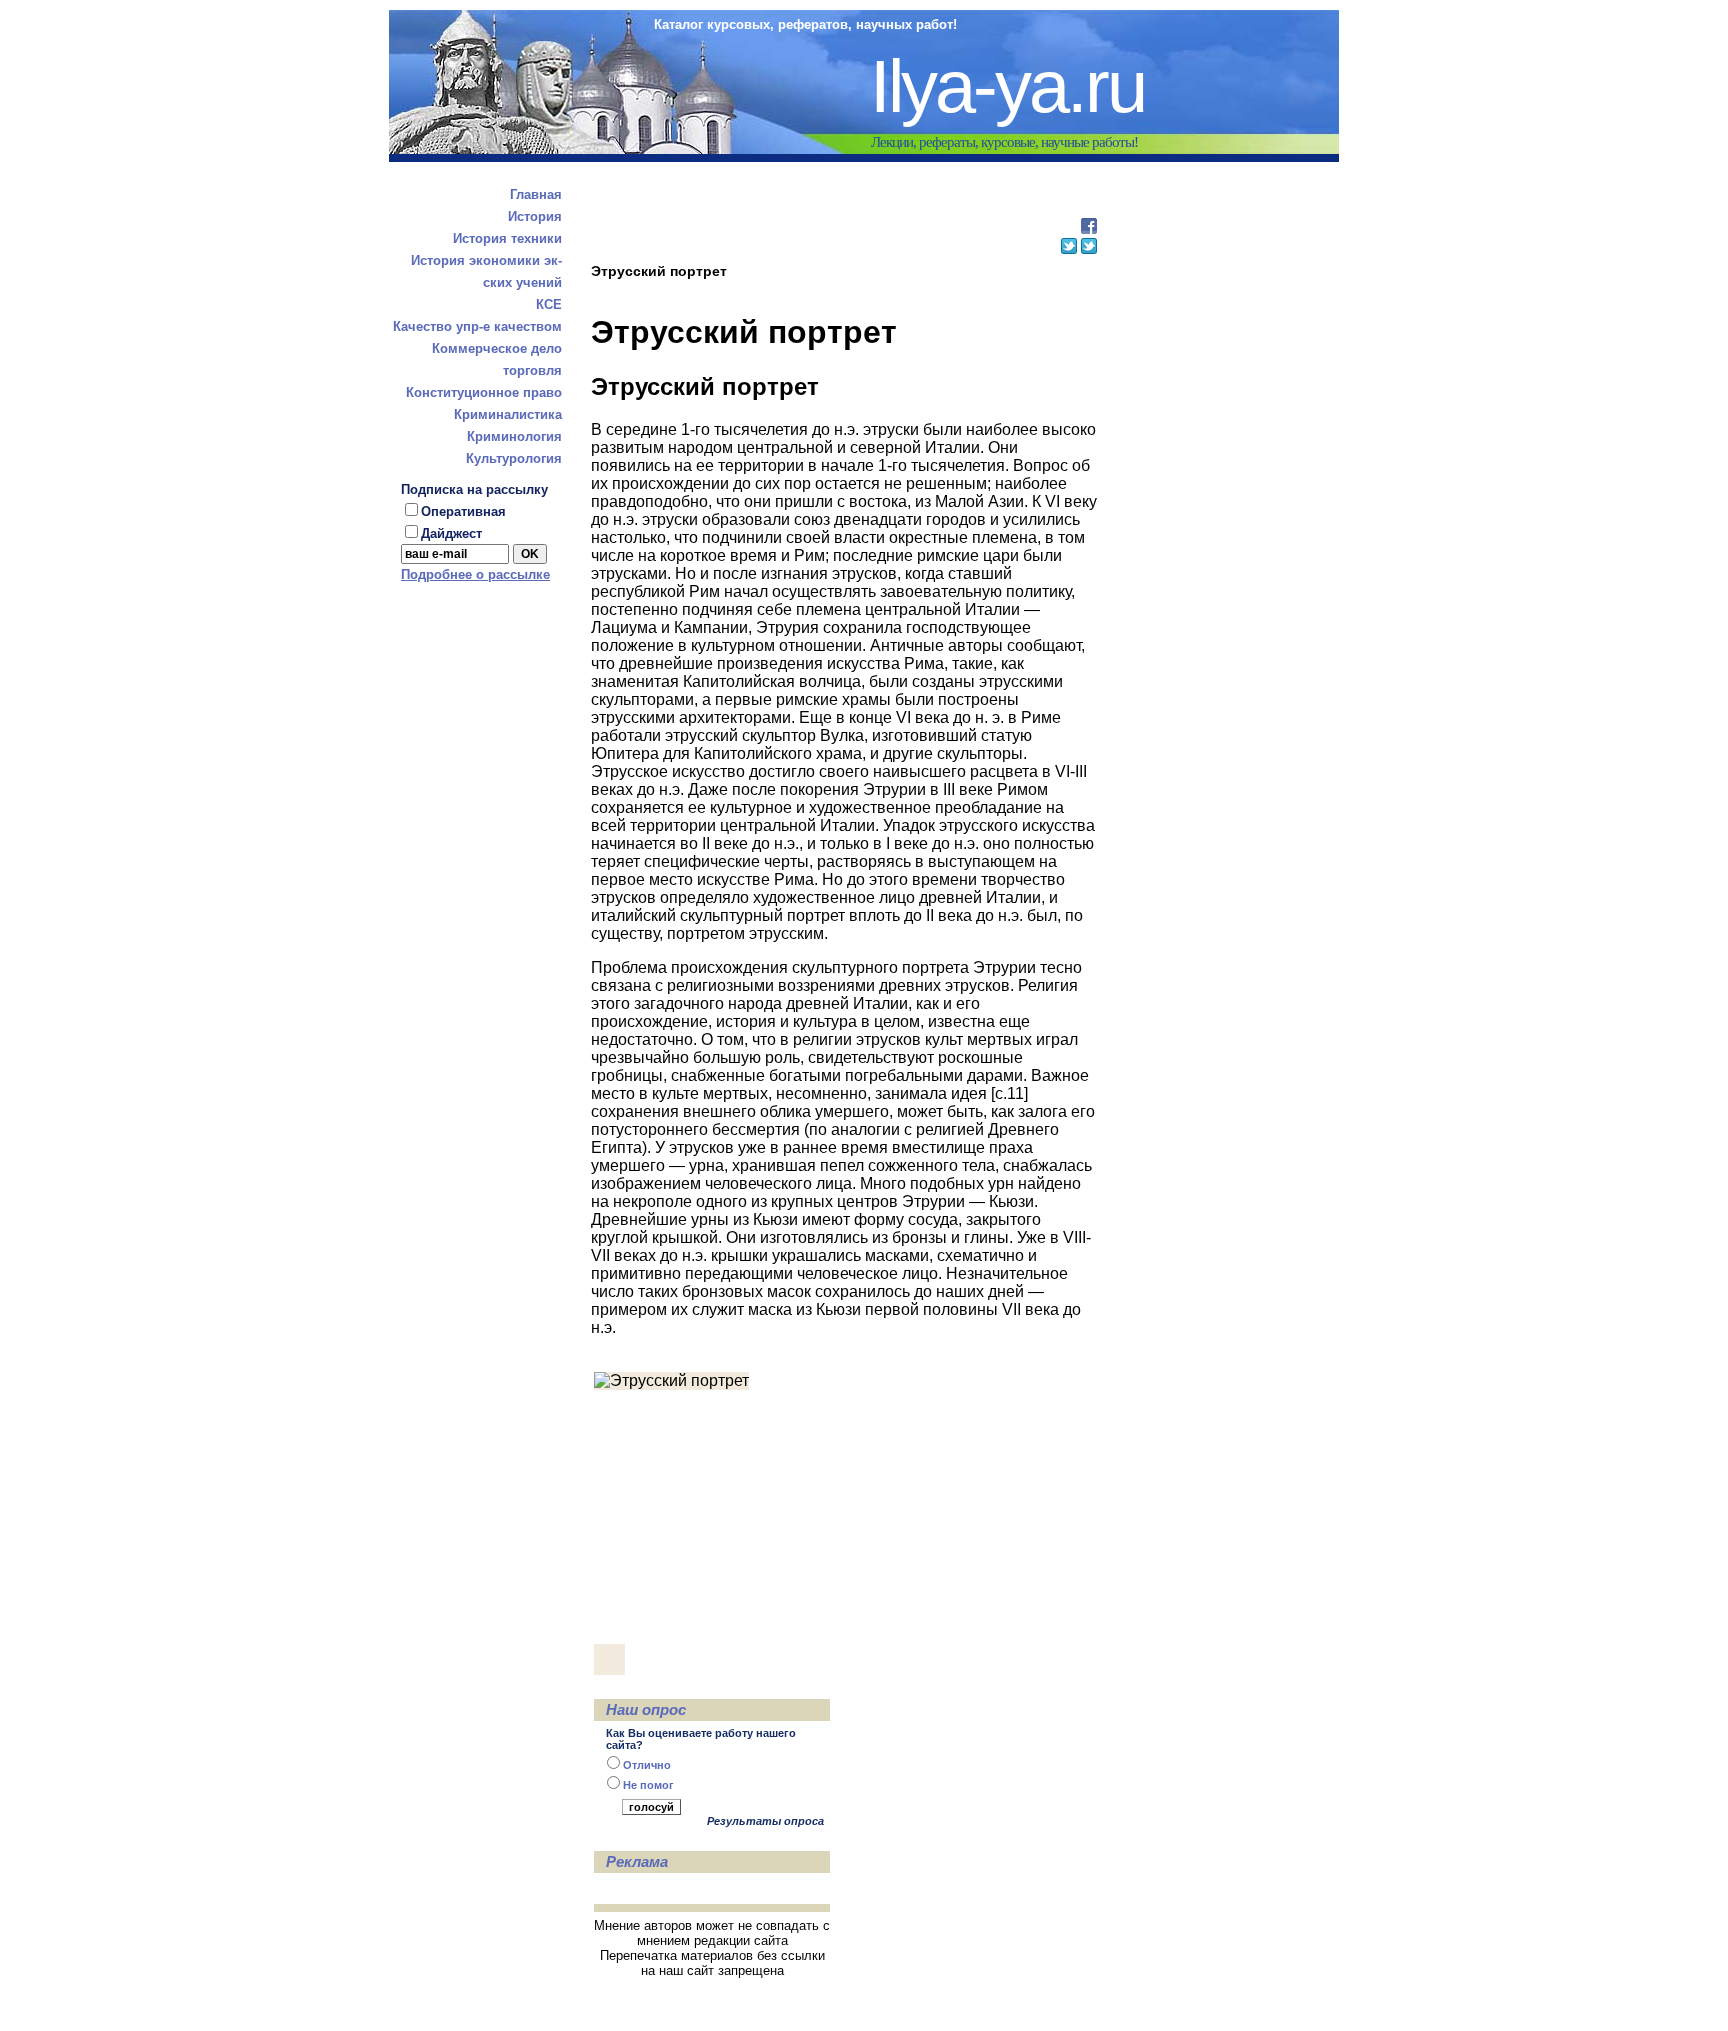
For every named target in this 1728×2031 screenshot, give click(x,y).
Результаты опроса (765, 1821)
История (535, 216)
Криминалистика (508, 414)
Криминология (514, 436)
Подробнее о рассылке (475, 574)
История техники (507, 238)
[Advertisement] (843, 204)
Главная (536, 194)
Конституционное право (484, 392)
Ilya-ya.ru (1007, 86)
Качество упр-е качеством (477, 326)
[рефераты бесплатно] (1089, 228)
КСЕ (549, 304)
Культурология (514, 458)
